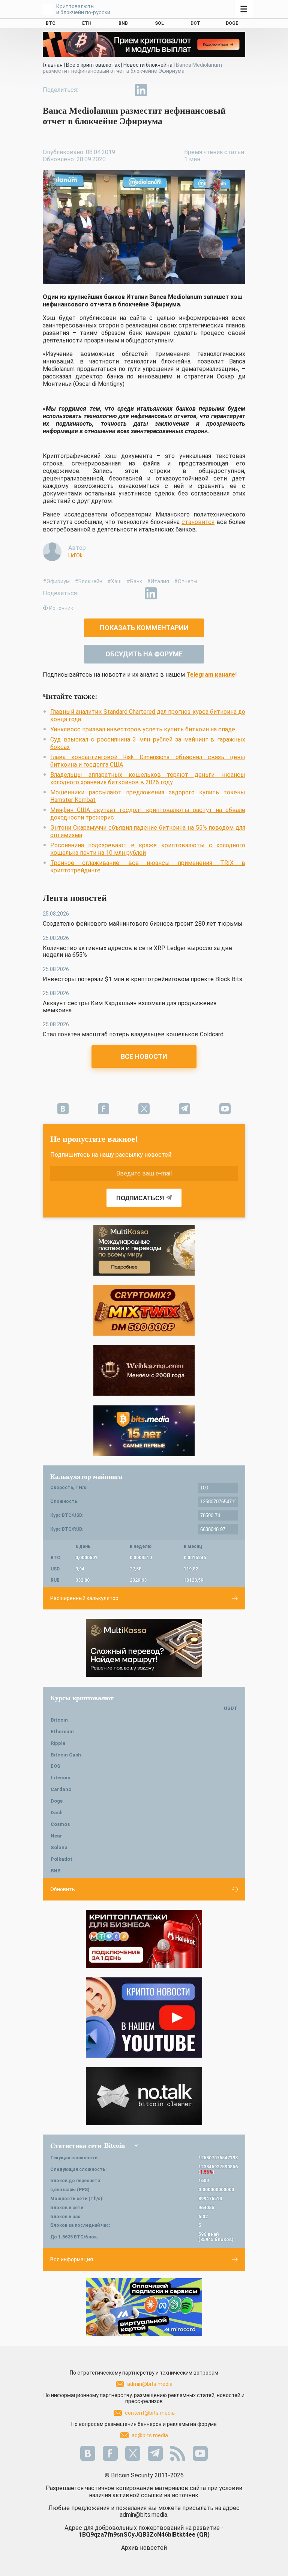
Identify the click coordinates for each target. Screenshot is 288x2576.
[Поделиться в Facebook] (89, 90)
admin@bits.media (150, 2384)
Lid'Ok (75, 555)
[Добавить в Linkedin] (141, 90)
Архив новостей (144, 2548)
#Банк (134, 581)
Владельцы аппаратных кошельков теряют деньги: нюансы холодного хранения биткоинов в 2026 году (148, 778)
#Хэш (114, 581)
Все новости (144, 1056)
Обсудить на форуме (144, 654)
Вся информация (72, 2259)
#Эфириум (56, 581)
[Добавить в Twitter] (106, 90)
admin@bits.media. (144, 2515)
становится (198, 522)
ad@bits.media (150, 2435)
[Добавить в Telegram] (124, 90)
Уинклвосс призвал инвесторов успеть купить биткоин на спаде (143, 729)
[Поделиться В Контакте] (158, 90)
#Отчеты (186, 581)
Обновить (63, 1889)
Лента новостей (75, 898)
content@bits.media (150, 2413)
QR (203, 2535)
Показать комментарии (144, 628)
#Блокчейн (88, 581)
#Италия (158, 581)
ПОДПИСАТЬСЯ (140, 1198)
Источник (61, 608)
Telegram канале (211, 675)
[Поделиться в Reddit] (175, 90)
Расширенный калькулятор (84, 1598)
